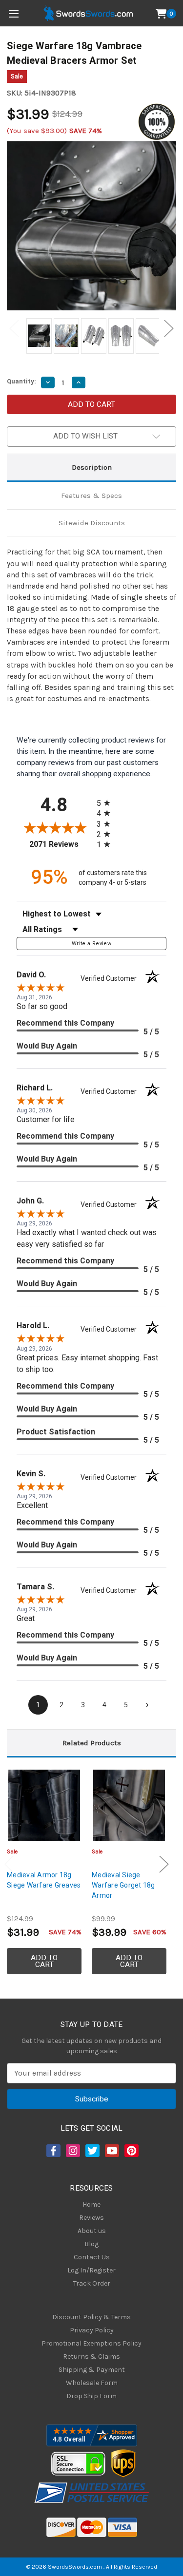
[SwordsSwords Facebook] (53, 2151)
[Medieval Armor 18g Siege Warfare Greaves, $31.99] (44, 1805)
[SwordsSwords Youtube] (111, 2151)
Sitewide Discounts (92, 523)
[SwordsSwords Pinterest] (131, 2151)
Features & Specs (91, 496)
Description (92, 467)
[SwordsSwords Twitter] (92, 2151)
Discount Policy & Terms (91, 2317)
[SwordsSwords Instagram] (72, 2151)
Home (91, 2204)
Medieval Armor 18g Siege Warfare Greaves (44, 1880)
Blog (91, 2244)
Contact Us (92, 2257)
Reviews (91, 2218)
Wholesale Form (92, 2383)
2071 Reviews (60, 844)
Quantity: (21, 381)
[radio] (106, 803)
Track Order (92, 2283)
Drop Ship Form (91, 2396)
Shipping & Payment (92, 2370)
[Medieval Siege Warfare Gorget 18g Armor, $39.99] (129, 1805)
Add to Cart (44, 1961)
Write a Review (91, 944)
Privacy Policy (92, 2330)
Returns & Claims (91, 2357)
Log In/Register (91, 2270)
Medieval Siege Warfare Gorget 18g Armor (123, 1885)
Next (169, 329)
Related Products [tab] (92, 1743)
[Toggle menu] (13, 13)
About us (92, 2231)
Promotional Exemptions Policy (91, 2343)
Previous (14, 329)
